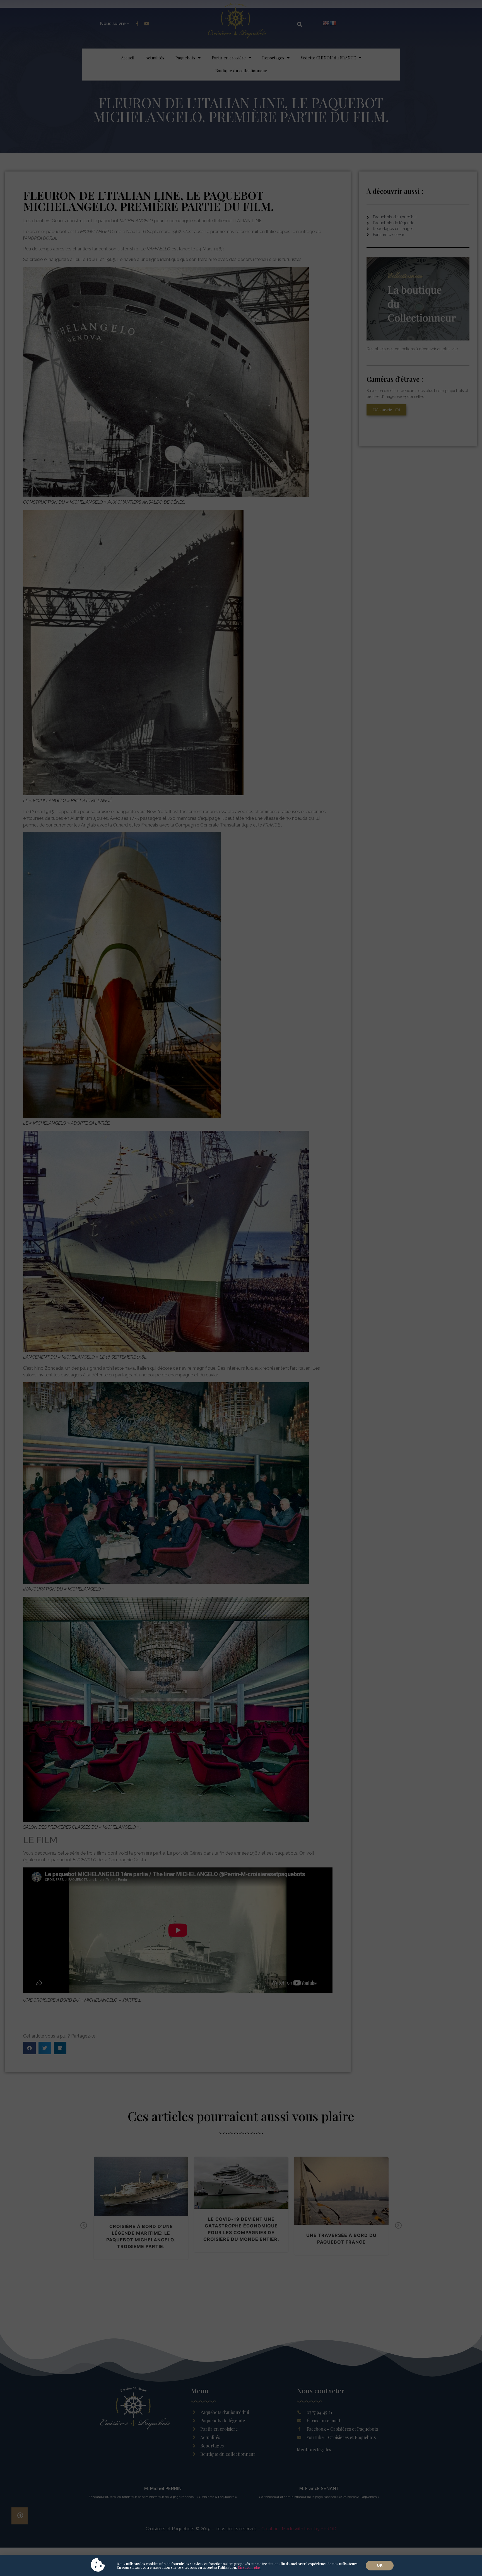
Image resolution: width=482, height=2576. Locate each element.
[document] (241, 1288)
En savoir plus (249, 2567)
